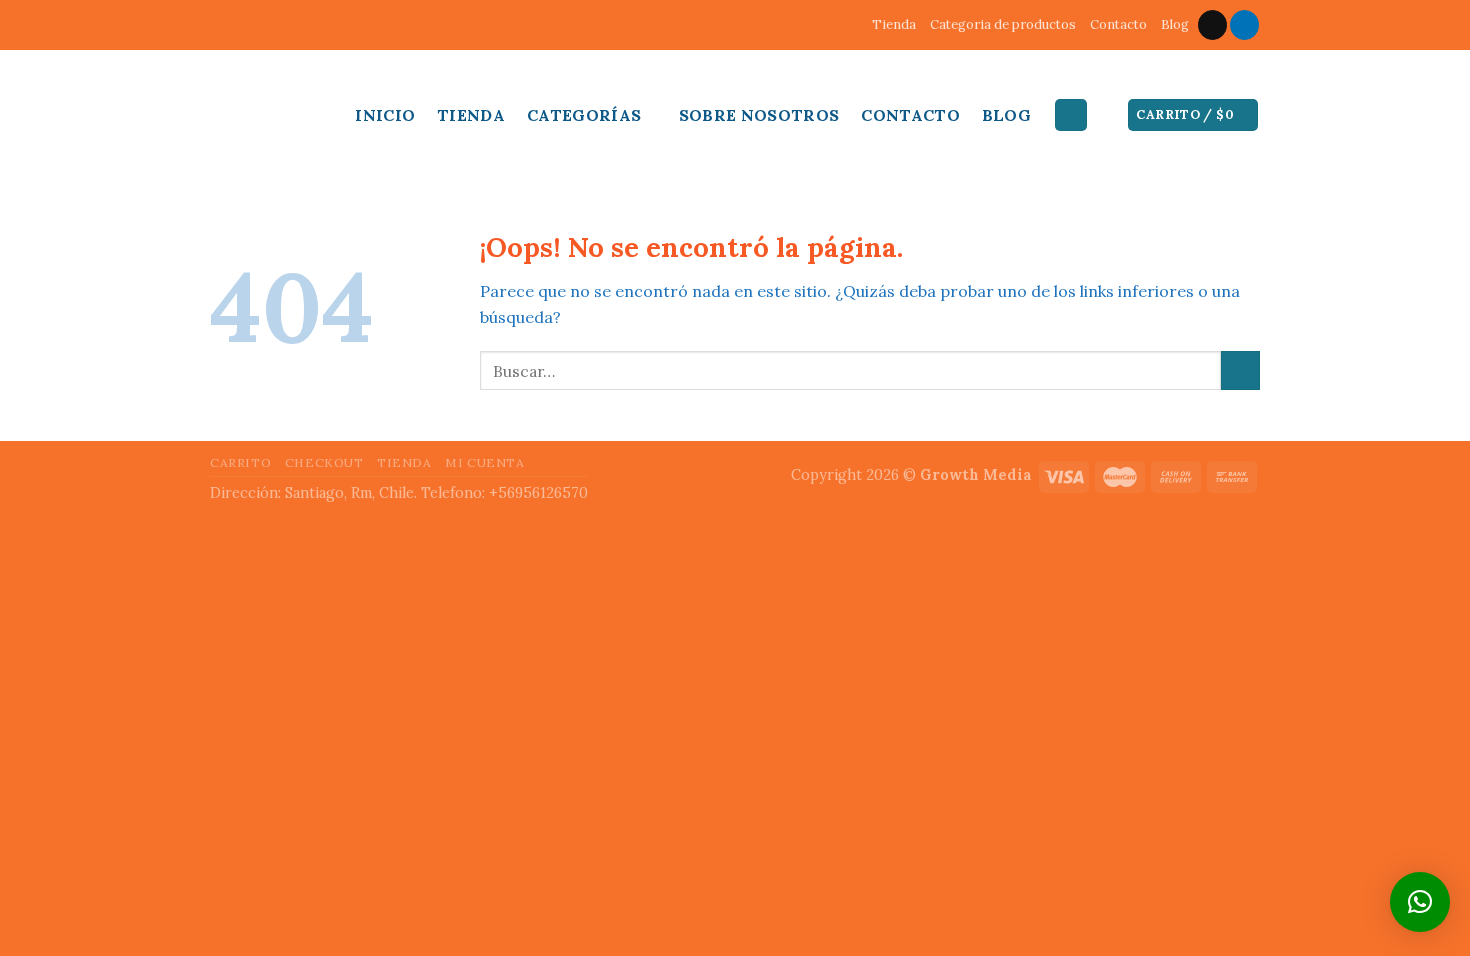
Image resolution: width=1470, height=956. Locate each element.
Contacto (1118, 24)
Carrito (240, 462)
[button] (1420, 902)
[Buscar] (1071, 115)
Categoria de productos (1003, 24)
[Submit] (1240, 370)
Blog (1175, 24)
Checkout (324, 462)
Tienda (894, 24)
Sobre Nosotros (759, 115)
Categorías (584, 115)
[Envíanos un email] (1212, 25)
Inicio (385, 115)
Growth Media (976, 475)
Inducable (265, 110)
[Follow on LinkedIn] (1244, 25)
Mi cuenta (485, 462)
